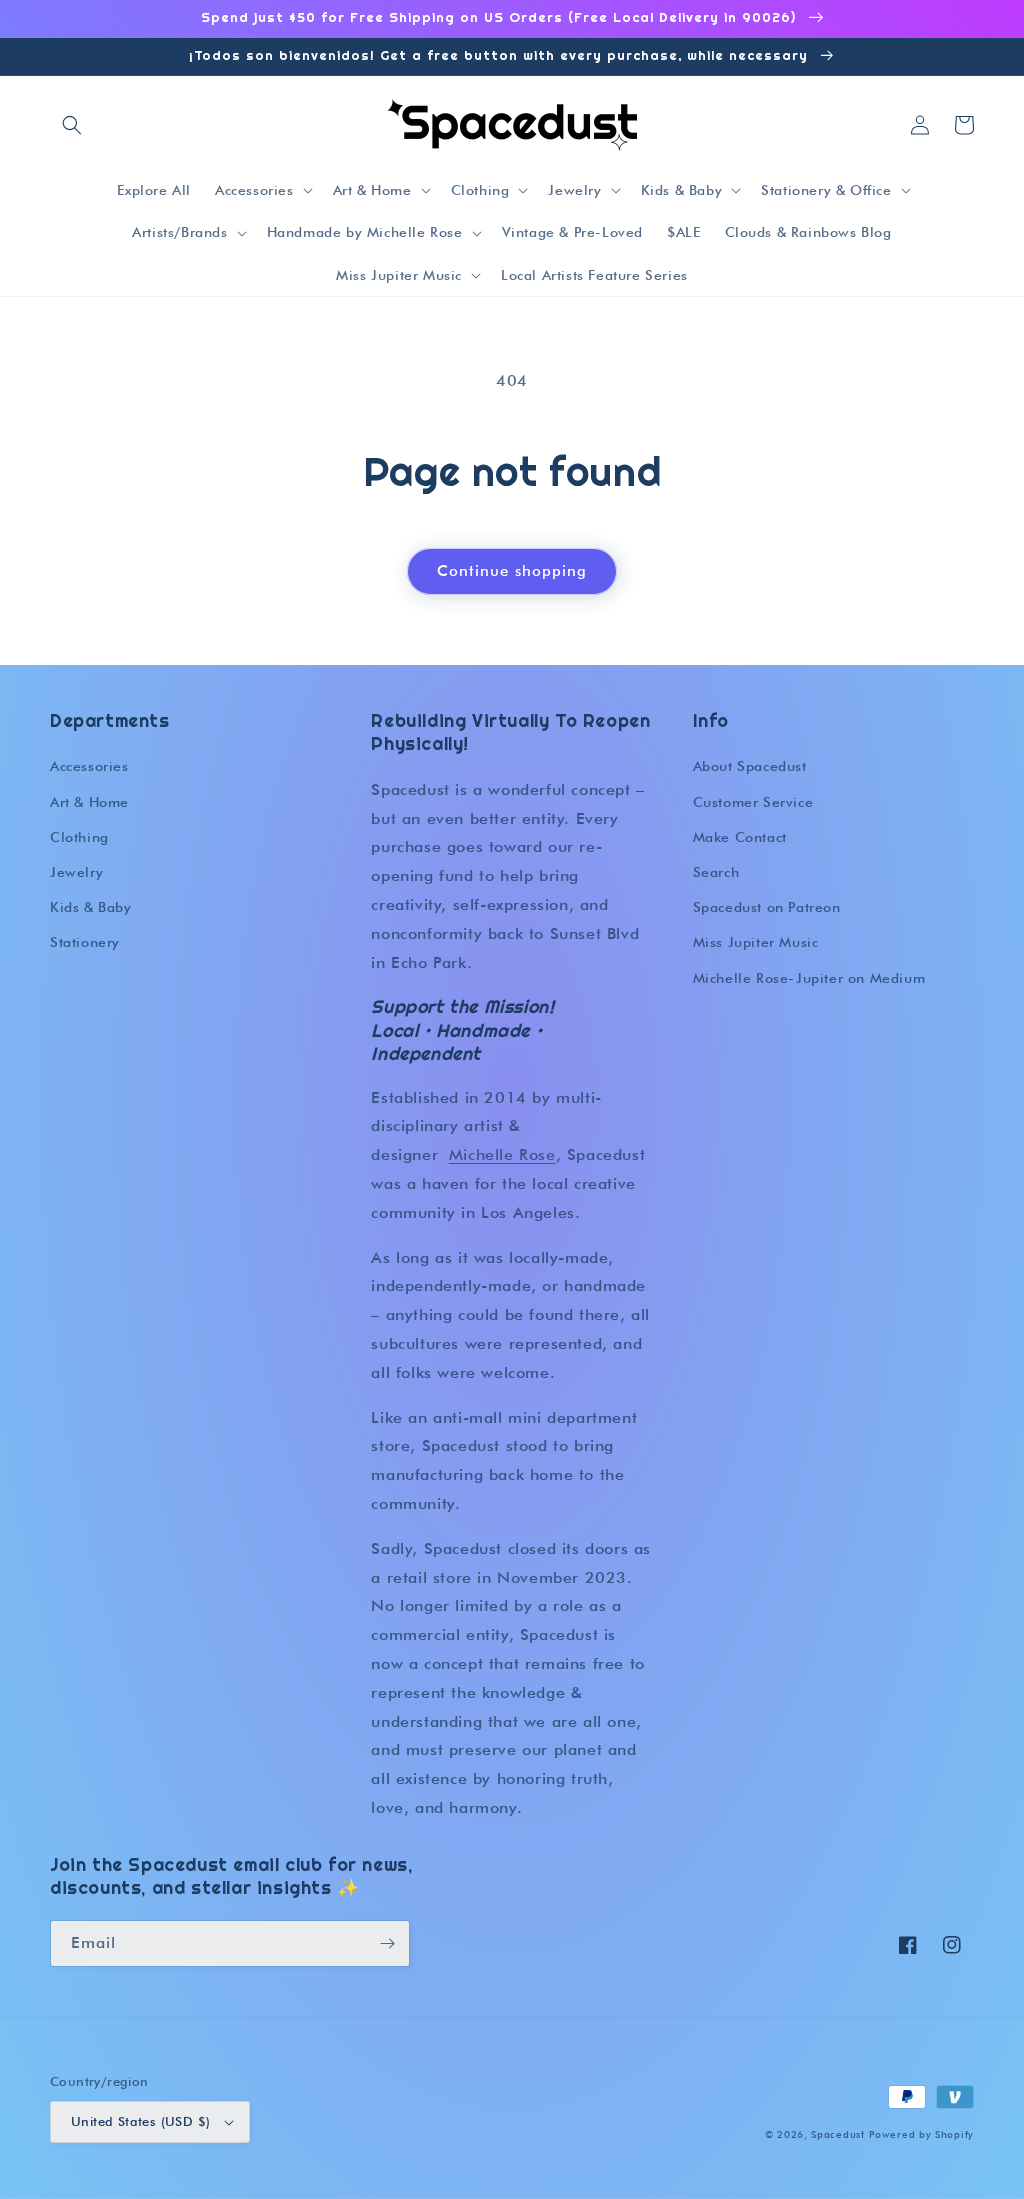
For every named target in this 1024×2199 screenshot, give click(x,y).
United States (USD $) (140, 2121)
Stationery (85, 942)
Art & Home (89, 802)
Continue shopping (512, 571)
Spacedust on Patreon (767, 907)
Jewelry (76, 872)
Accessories (89, 766)
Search (716, 872)
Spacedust (837, 2134)
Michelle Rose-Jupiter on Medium (809, 978)
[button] (72, 125)
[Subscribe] (387, 1943)
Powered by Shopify (921, 2134)
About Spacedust (750, 766)
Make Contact (740, 837)
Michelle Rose (502, 1154)
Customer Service (753, 802)
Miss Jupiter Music (756, 942)
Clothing (79, 837)
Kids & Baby (91, 907)
